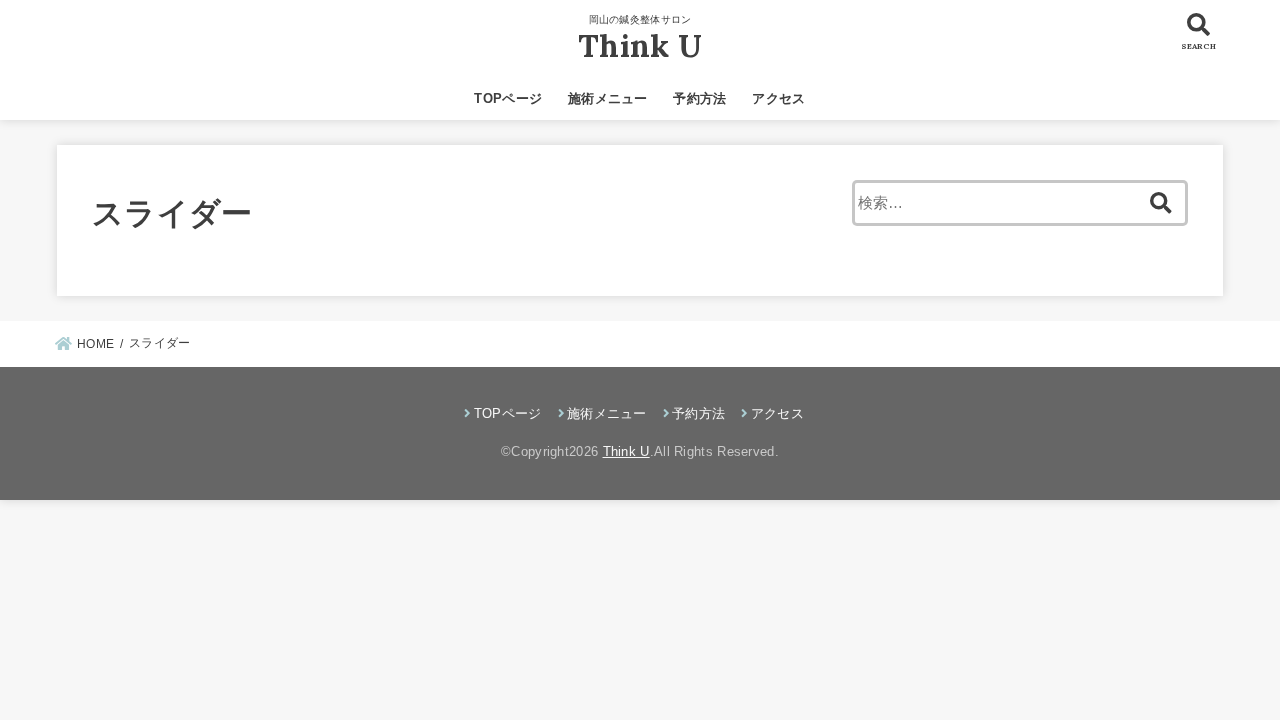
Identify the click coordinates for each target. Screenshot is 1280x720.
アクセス (778, 98)
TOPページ (508, 98)
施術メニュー (608, 98)
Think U (640, 46)
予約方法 (699, 98)
